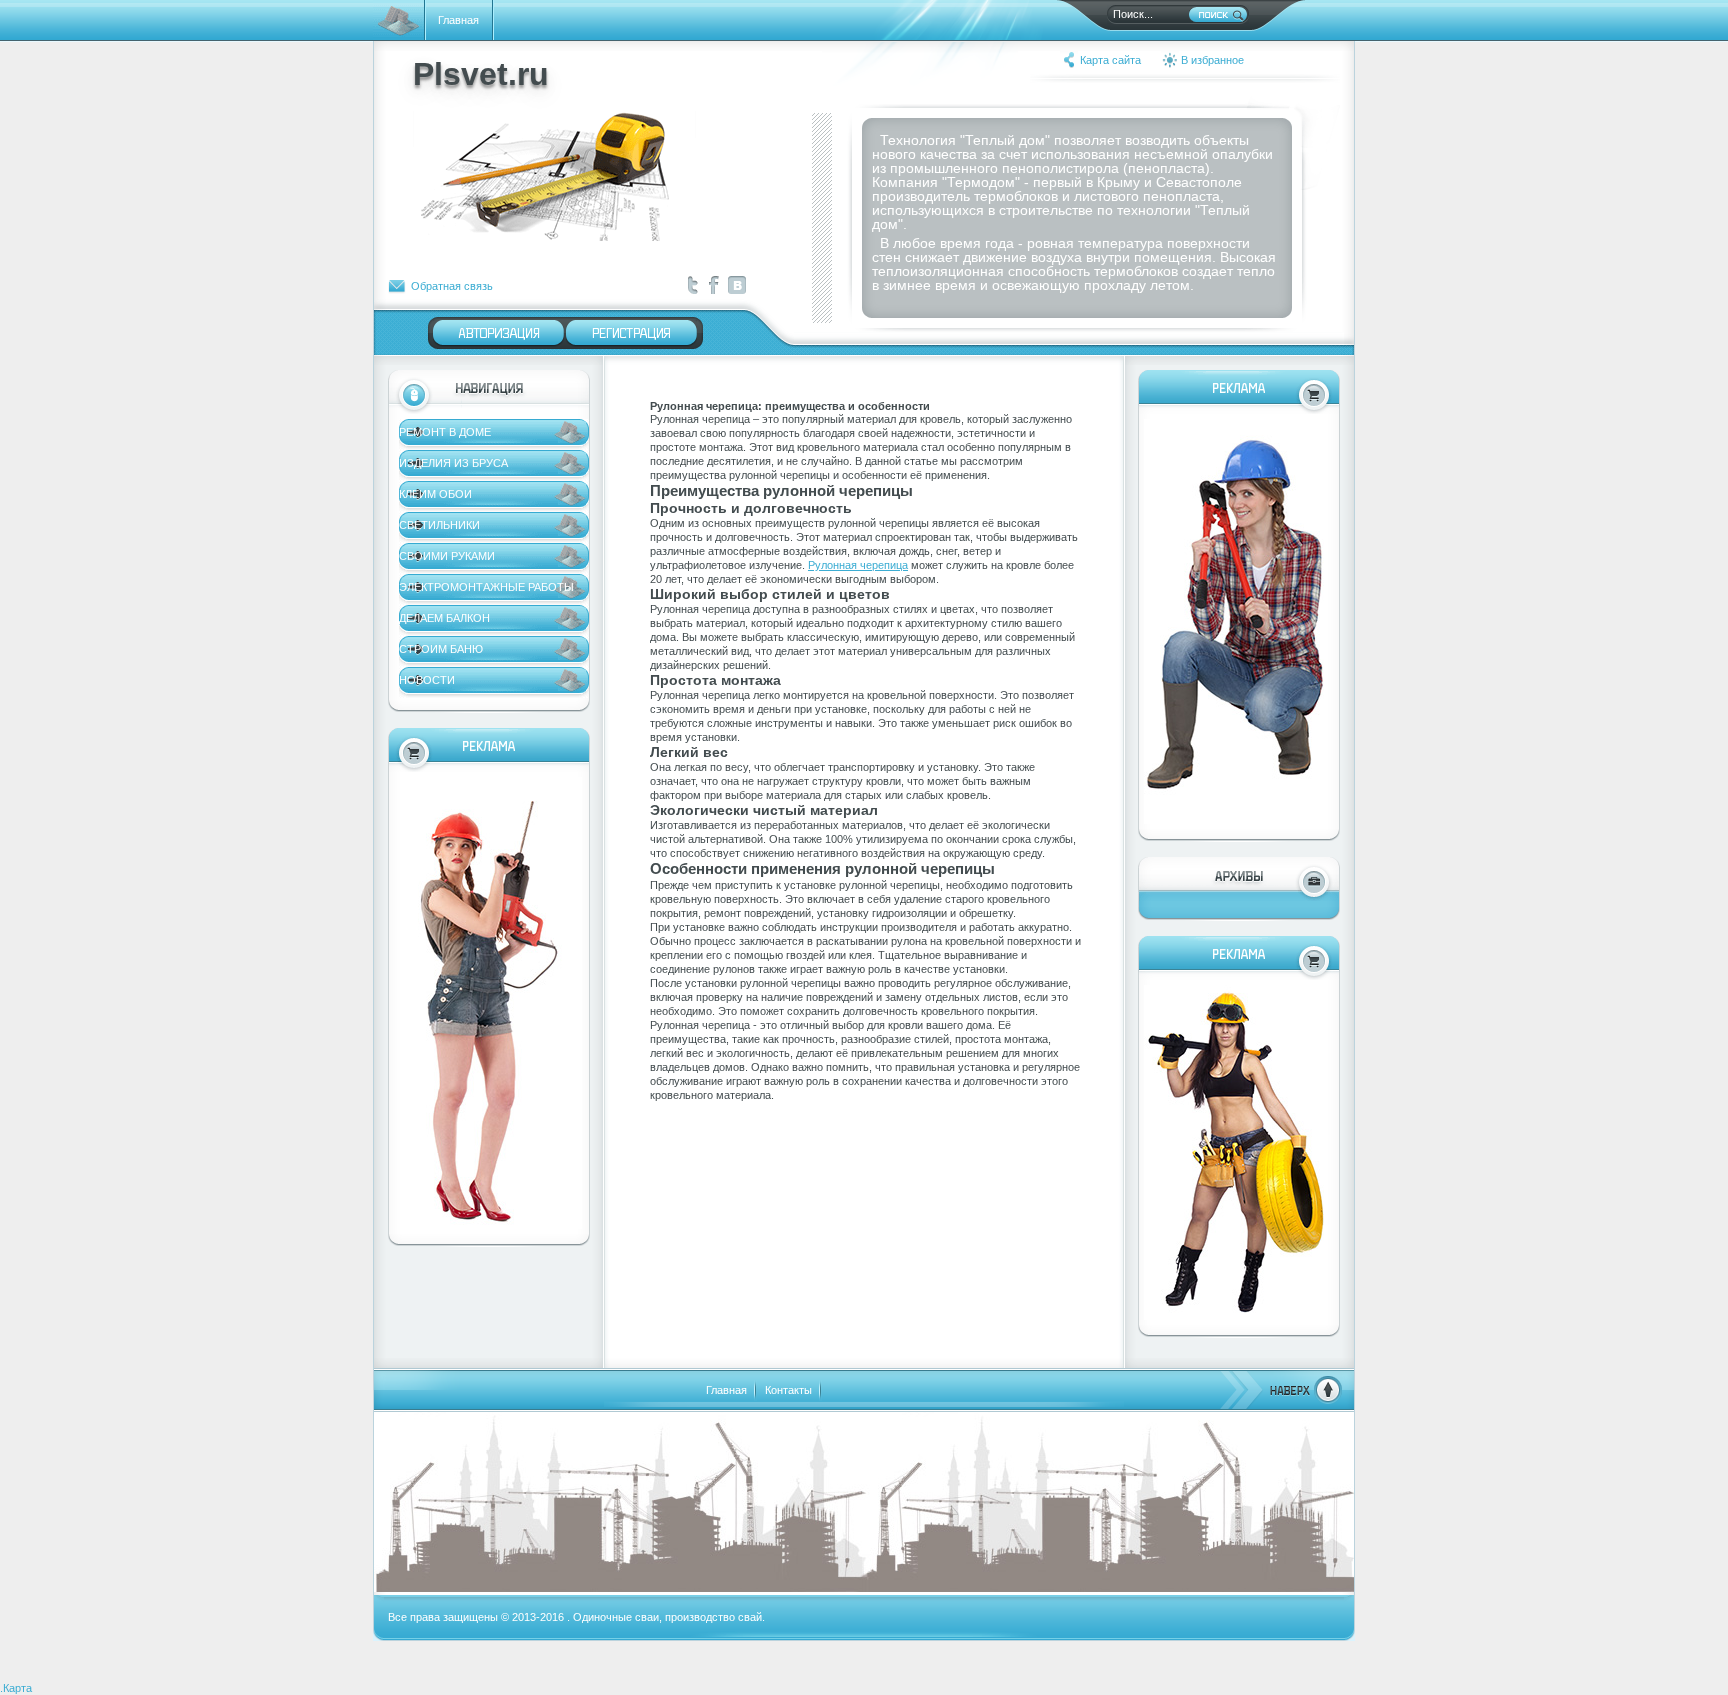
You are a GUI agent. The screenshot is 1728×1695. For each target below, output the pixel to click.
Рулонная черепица (858, 565)
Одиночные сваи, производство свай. (669, 1617)
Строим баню (441, 649)
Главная (458, 20)
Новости (427, 680)
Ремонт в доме (445, 432)
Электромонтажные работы (486, 587)
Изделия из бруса (453, 463)
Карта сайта (1110, 60)
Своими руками (447, 556)
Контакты (788, 1390)
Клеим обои (435, 494)
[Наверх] (1281, 1400)
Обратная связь (452, 286)
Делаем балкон (444, 618)
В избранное (1212, 60)
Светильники (439, 525)
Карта (17, 1688)
